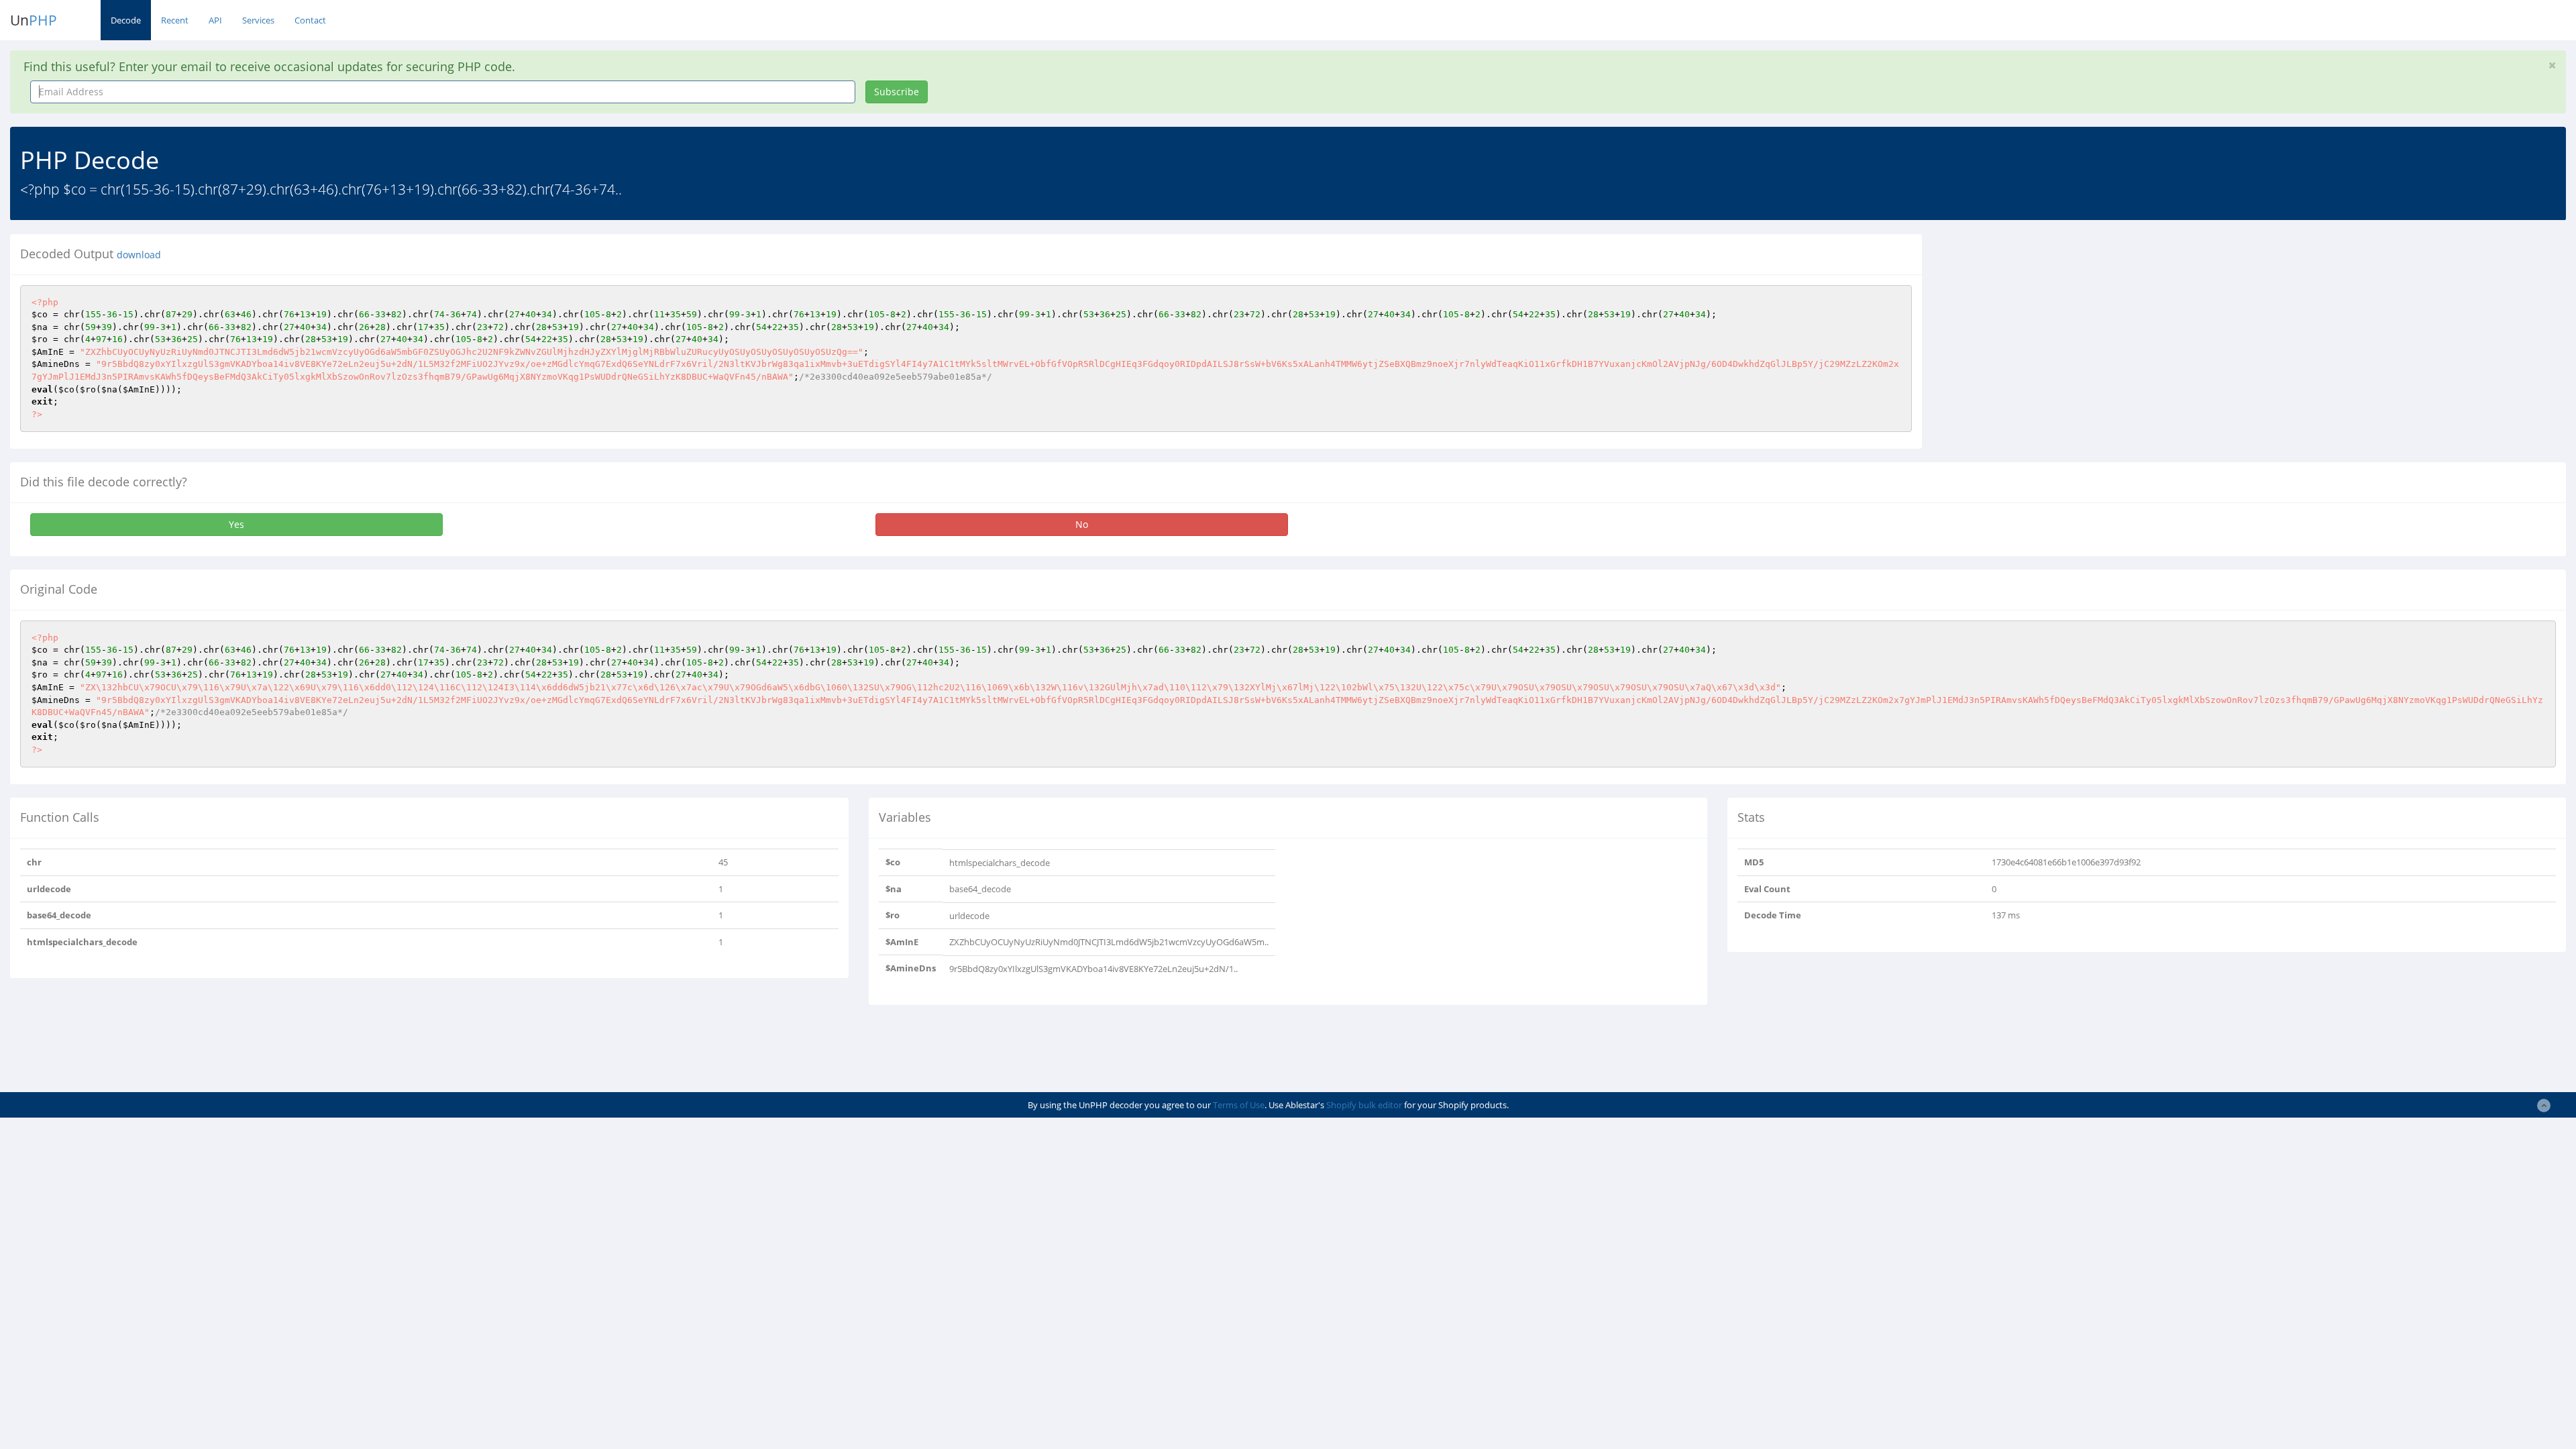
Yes (236, 524)
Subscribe (897, 92)
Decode (126, 20)
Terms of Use (1239, 1105)
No (1082, 524)
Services (258, 20)
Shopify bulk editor (1364, 1105)
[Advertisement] (2055, 328)
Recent (175, 20)
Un (34, 20)
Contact (310, 20)
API (215, 20)
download (139, 255)
